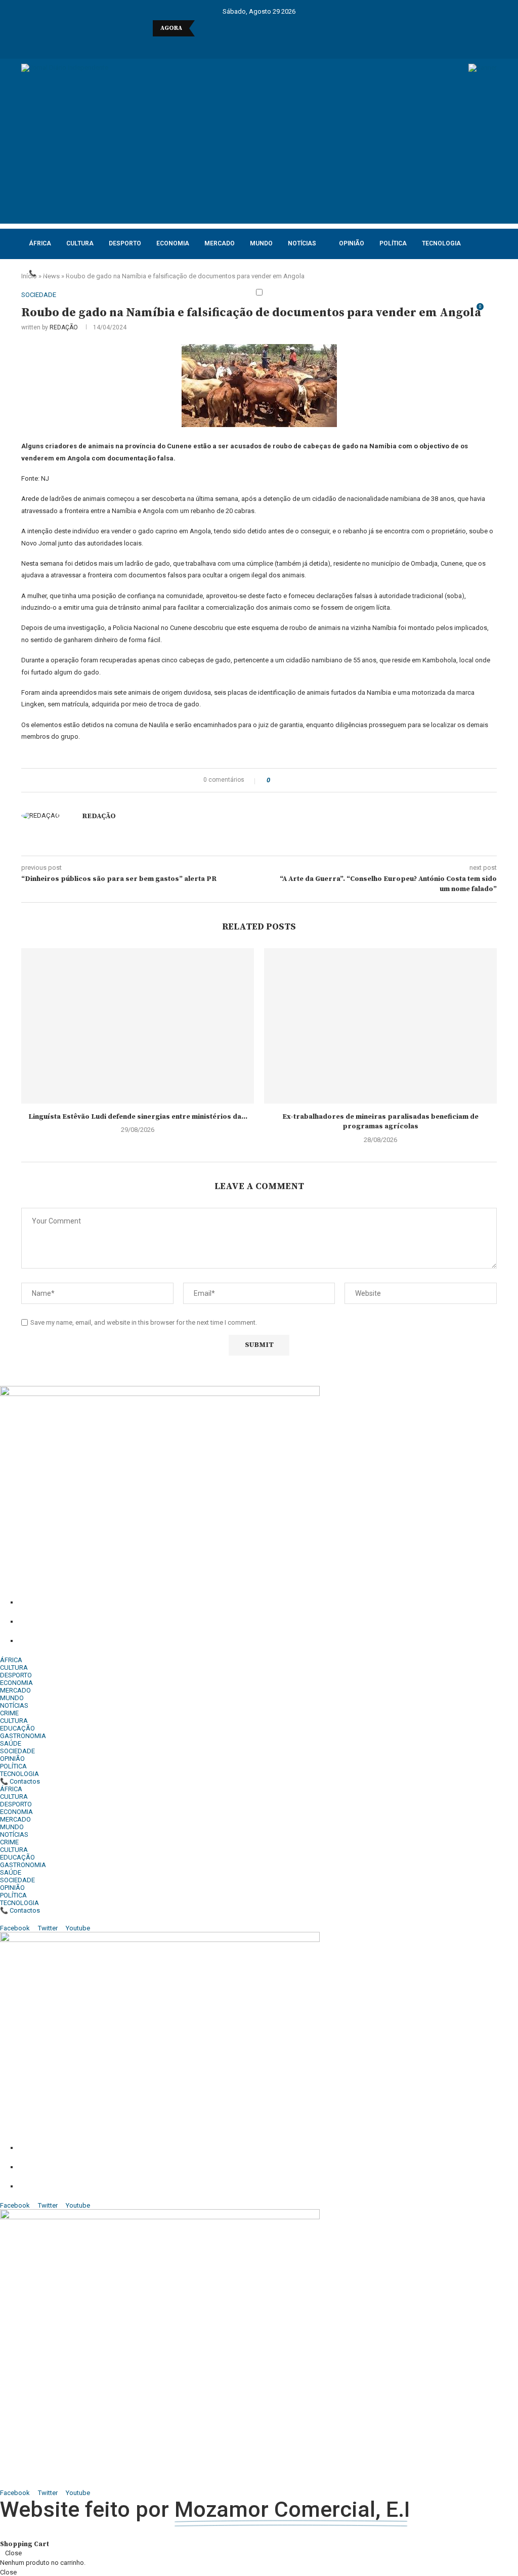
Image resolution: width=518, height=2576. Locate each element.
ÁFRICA (40, 243)
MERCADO (220, 243)
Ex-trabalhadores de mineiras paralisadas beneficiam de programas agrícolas (380, 1122)
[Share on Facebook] (287, 780)
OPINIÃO (352, 243)
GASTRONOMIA (23, 1736)
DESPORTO (125, 243)
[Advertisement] (259, 153)
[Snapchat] (292, 45)
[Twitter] (226, 45)
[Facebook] (213, 45)
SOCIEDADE (17, 1751)
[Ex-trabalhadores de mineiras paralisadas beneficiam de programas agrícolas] (380, 1026)
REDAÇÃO (64, 327)
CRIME (9, 1713)
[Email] (279, 45)
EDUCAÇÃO (17, 1728)
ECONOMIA (173, 243)
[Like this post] (275, 780)
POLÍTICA (393, 243)
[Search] (492, 312)
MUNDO (261, 243)
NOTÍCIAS (302, 243)
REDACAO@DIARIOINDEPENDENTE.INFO (127, 1641)
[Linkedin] (252, 45)
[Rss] (305, 45)
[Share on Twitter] (296, 780)
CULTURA (80, 243)
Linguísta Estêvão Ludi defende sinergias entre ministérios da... (138, 1117)
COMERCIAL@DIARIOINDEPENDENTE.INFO (135, 1622)
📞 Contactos (52, 273)
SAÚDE (11, 1743)
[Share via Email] (315, 780)
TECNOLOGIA (441, 243)
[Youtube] (266, 45)
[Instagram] (239, 45)
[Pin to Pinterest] (306, 780)
